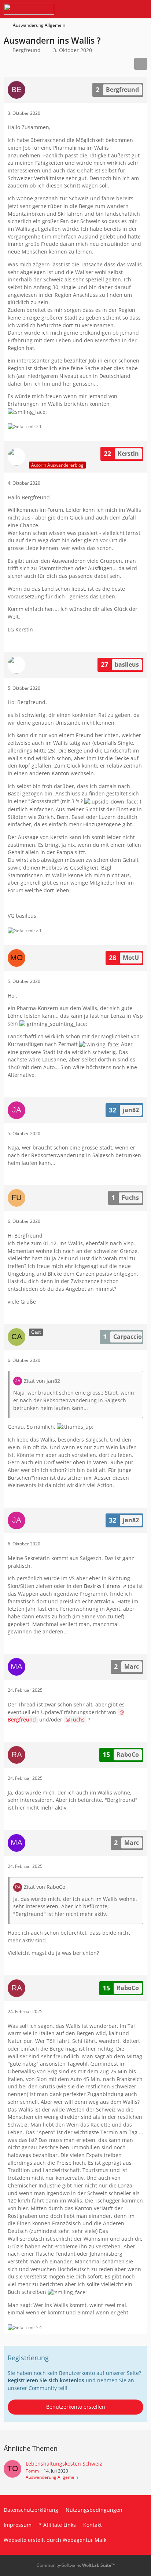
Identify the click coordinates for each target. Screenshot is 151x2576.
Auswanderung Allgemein (52, 2477)
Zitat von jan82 (42, 1381)
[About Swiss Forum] (29, 9)
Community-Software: (76, 2565)
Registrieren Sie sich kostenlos (46, 2380)
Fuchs (78, 1719)
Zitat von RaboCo (45, 1887)
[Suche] (105, 9)
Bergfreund (27, 50)
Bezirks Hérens (102, 1586)
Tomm (32, 2471)
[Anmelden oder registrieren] (123, 9)
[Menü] (141, 9)
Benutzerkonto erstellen (76, 2407)
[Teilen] (141, 64)
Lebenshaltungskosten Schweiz (64, 2464)
